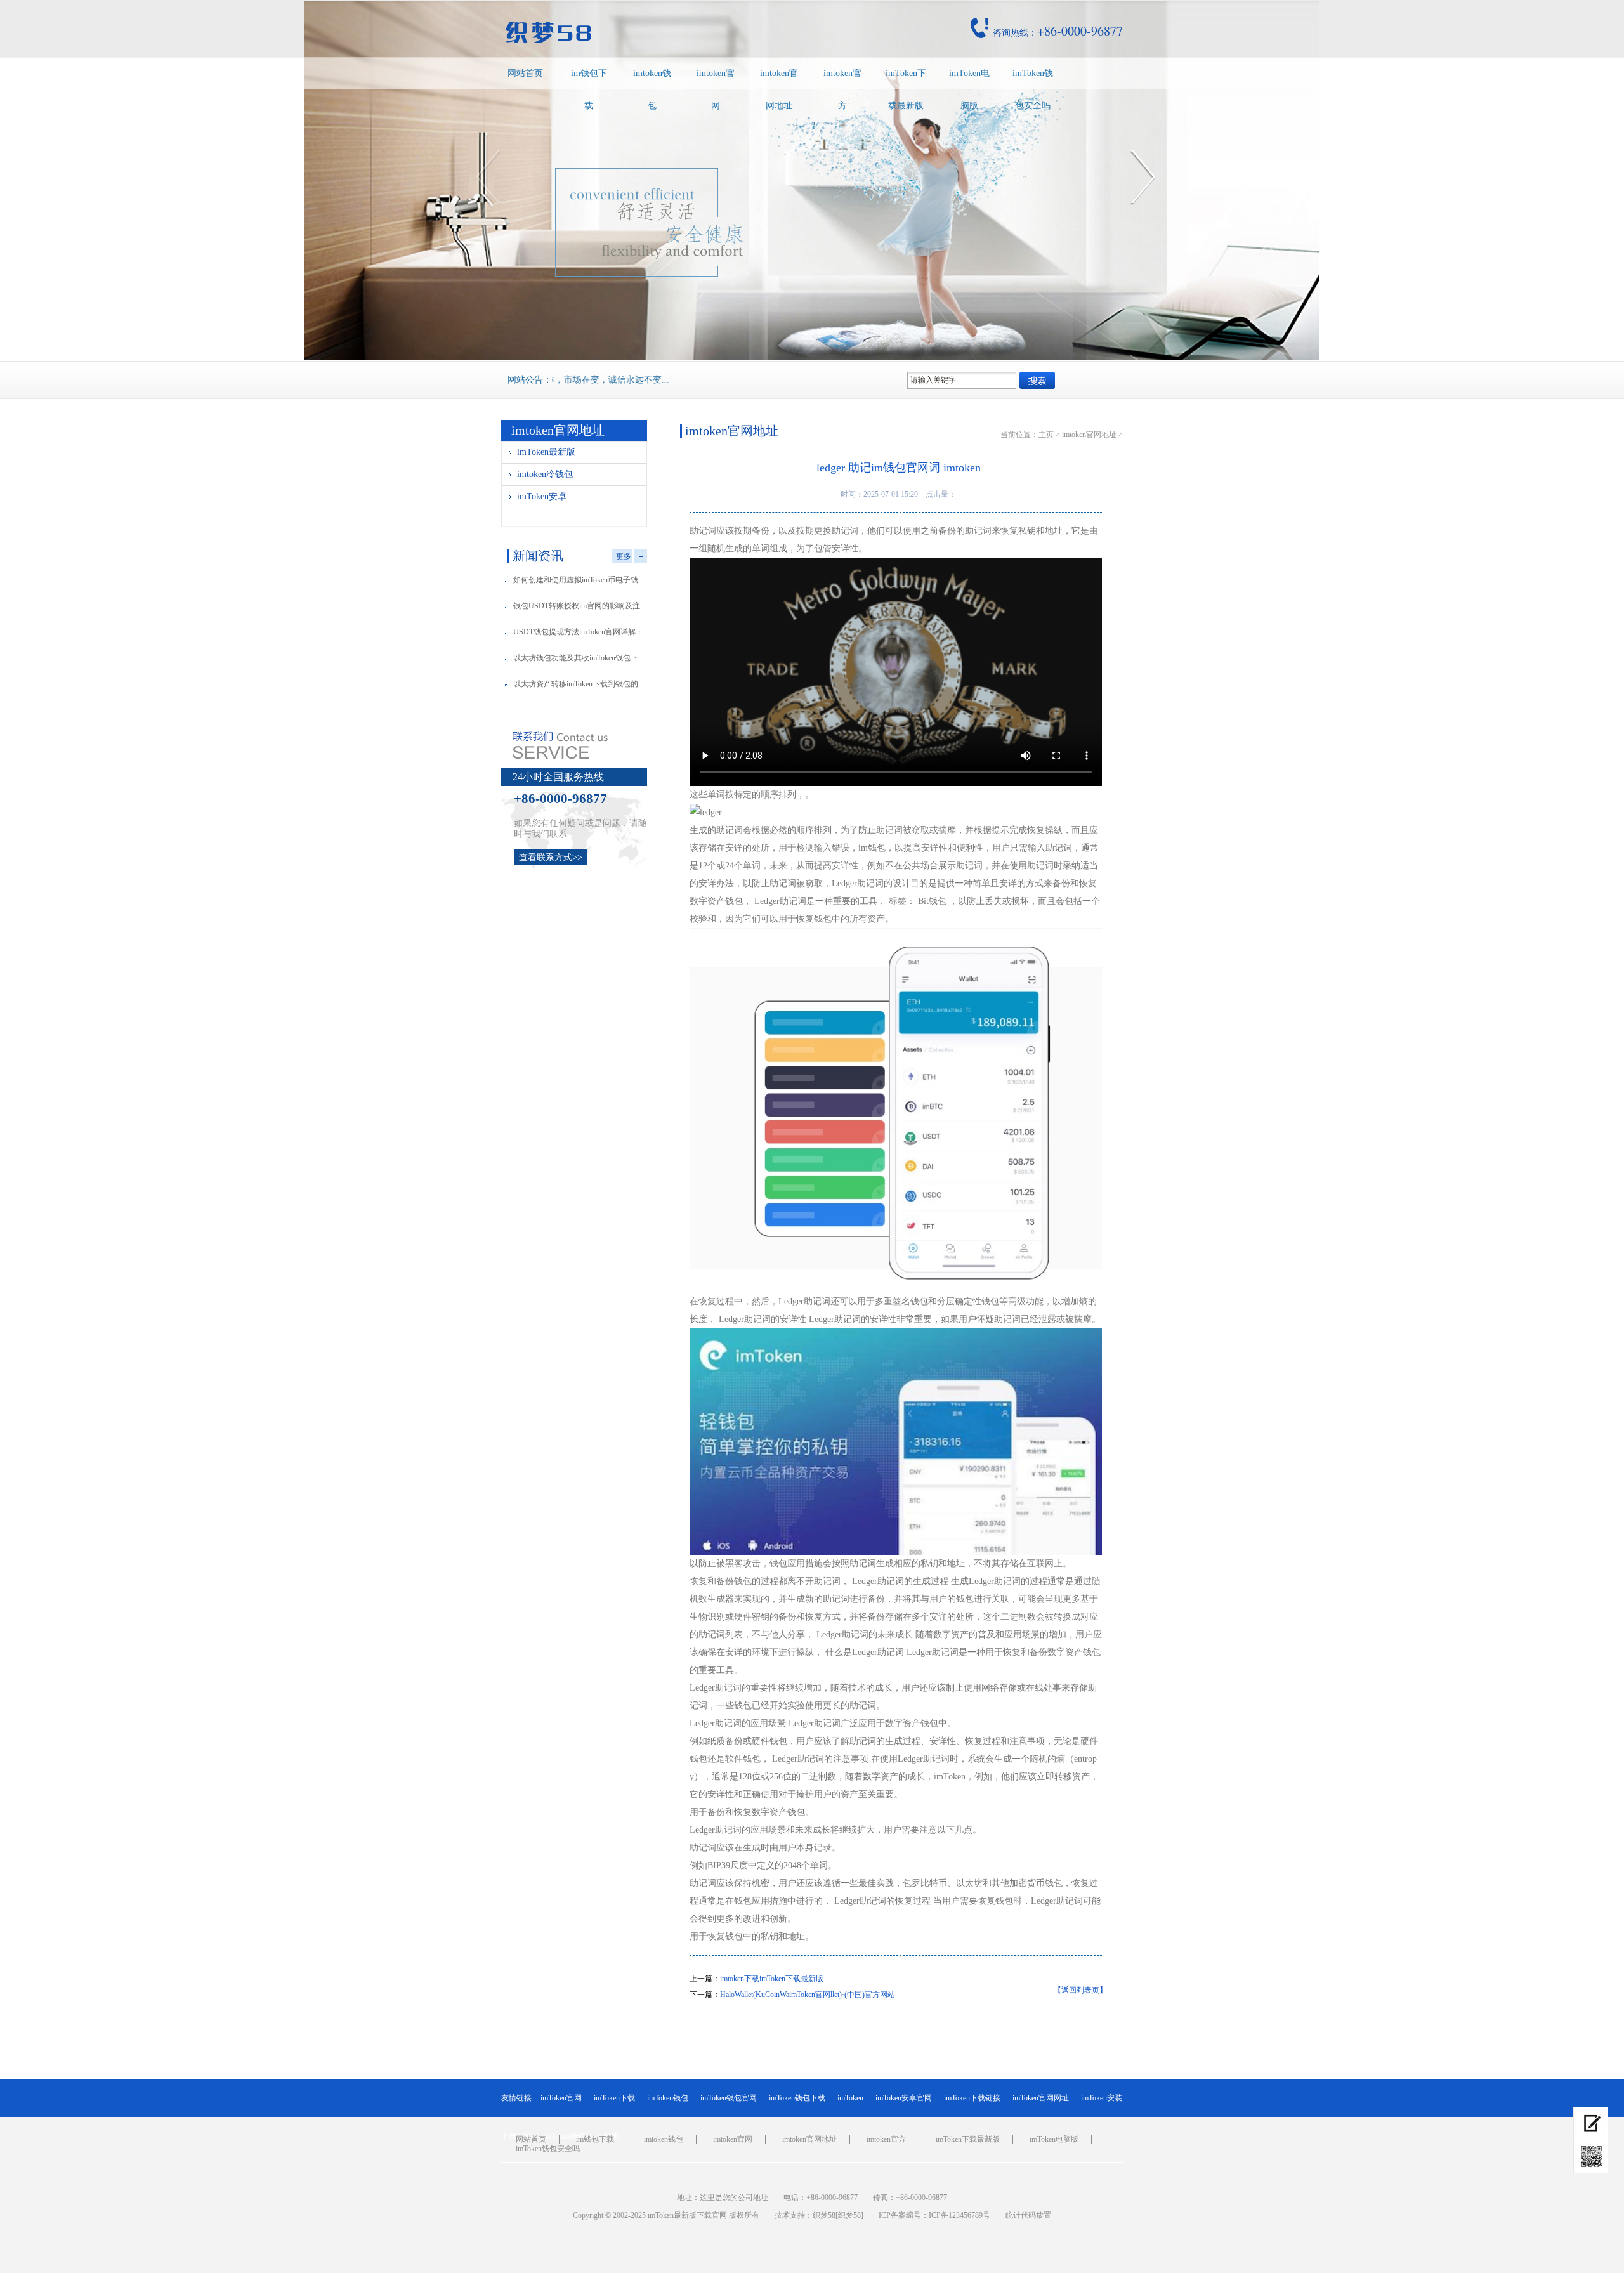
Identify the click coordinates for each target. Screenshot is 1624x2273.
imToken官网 (561, 2098)
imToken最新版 (546, 452)
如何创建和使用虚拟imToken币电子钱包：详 (583, 580)
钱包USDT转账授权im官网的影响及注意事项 (583, 606)
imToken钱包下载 (797, 2098)
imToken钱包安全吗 (1033, 89)
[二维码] (1591, 2157)
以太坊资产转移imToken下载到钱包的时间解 (583, 684)
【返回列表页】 (1080, 1990)
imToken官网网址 (1041, 2098)
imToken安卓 (542, 496)
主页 (1046, 435)
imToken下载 (614, 2098)
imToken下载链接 (972, 2098)
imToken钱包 (668, 2098)
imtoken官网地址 (779, 89)
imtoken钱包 (652, 89)
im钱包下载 (589, 89)
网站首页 (525, 73)
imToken (850, 2098)
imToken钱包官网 (729, 2098)
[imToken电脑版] (1591, 2124)
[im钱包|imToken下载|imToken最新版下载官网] (637, 32)
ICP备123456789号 (959, 2215)
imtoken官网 (716, 89)
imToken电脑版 (969, 89)
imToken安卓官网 (904, 2098)
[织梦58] (849, 2215)
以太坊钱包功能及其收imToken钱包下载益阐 (583, 658)
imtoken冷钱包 (545, 474)
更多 (624, 556)
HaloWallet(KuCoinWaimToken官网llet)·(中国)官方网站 (808, 1995)
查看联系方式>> (551, 857)
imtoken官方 (842, 89)
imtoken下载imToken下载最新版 (772, 1979)
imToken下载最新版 (906, 89)
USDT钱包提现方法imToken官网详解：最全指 (583, 632)
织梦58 (824, 2215)
